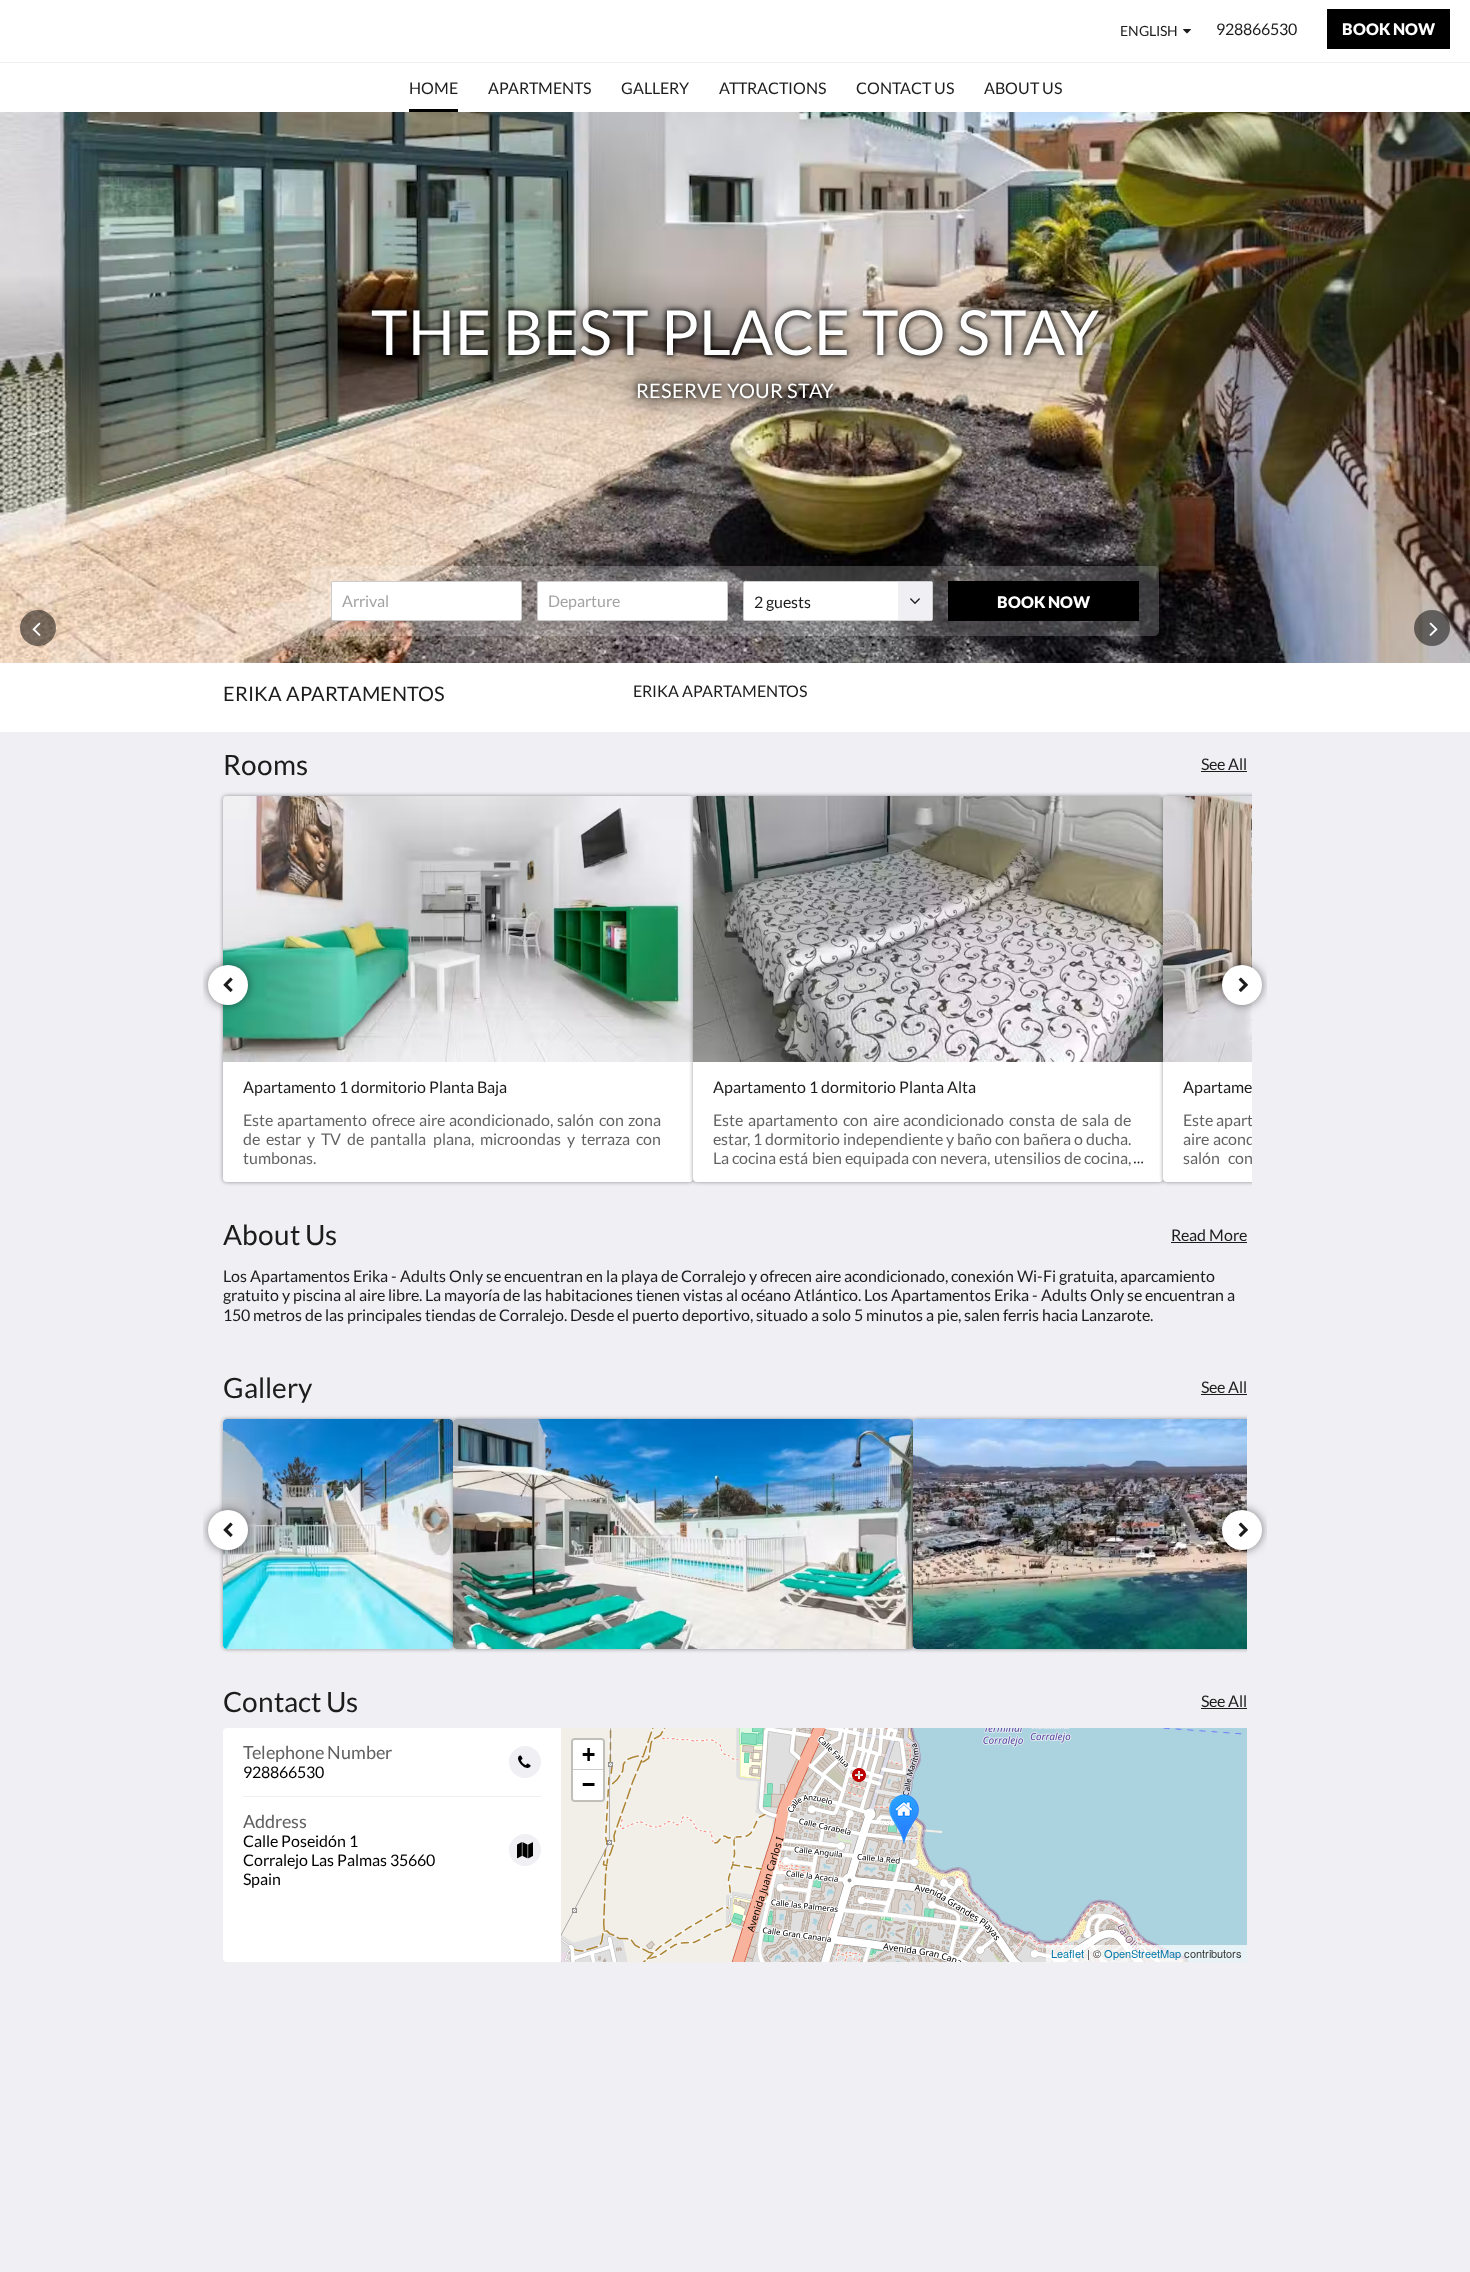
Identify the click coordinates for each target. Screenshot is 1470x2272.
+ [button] (588, 1754)
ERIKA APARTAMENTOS (149, 30)
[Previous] (228, 985)
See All (1224, 763)
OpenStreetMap (1142, 1953)
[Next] (1242, 985)
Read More (1209, 1234)
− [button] (588, 1784)
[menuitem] (433, 88)
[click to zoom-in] (338, 1534)
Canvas (1221, 2213)
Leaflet (1067, 1953)
